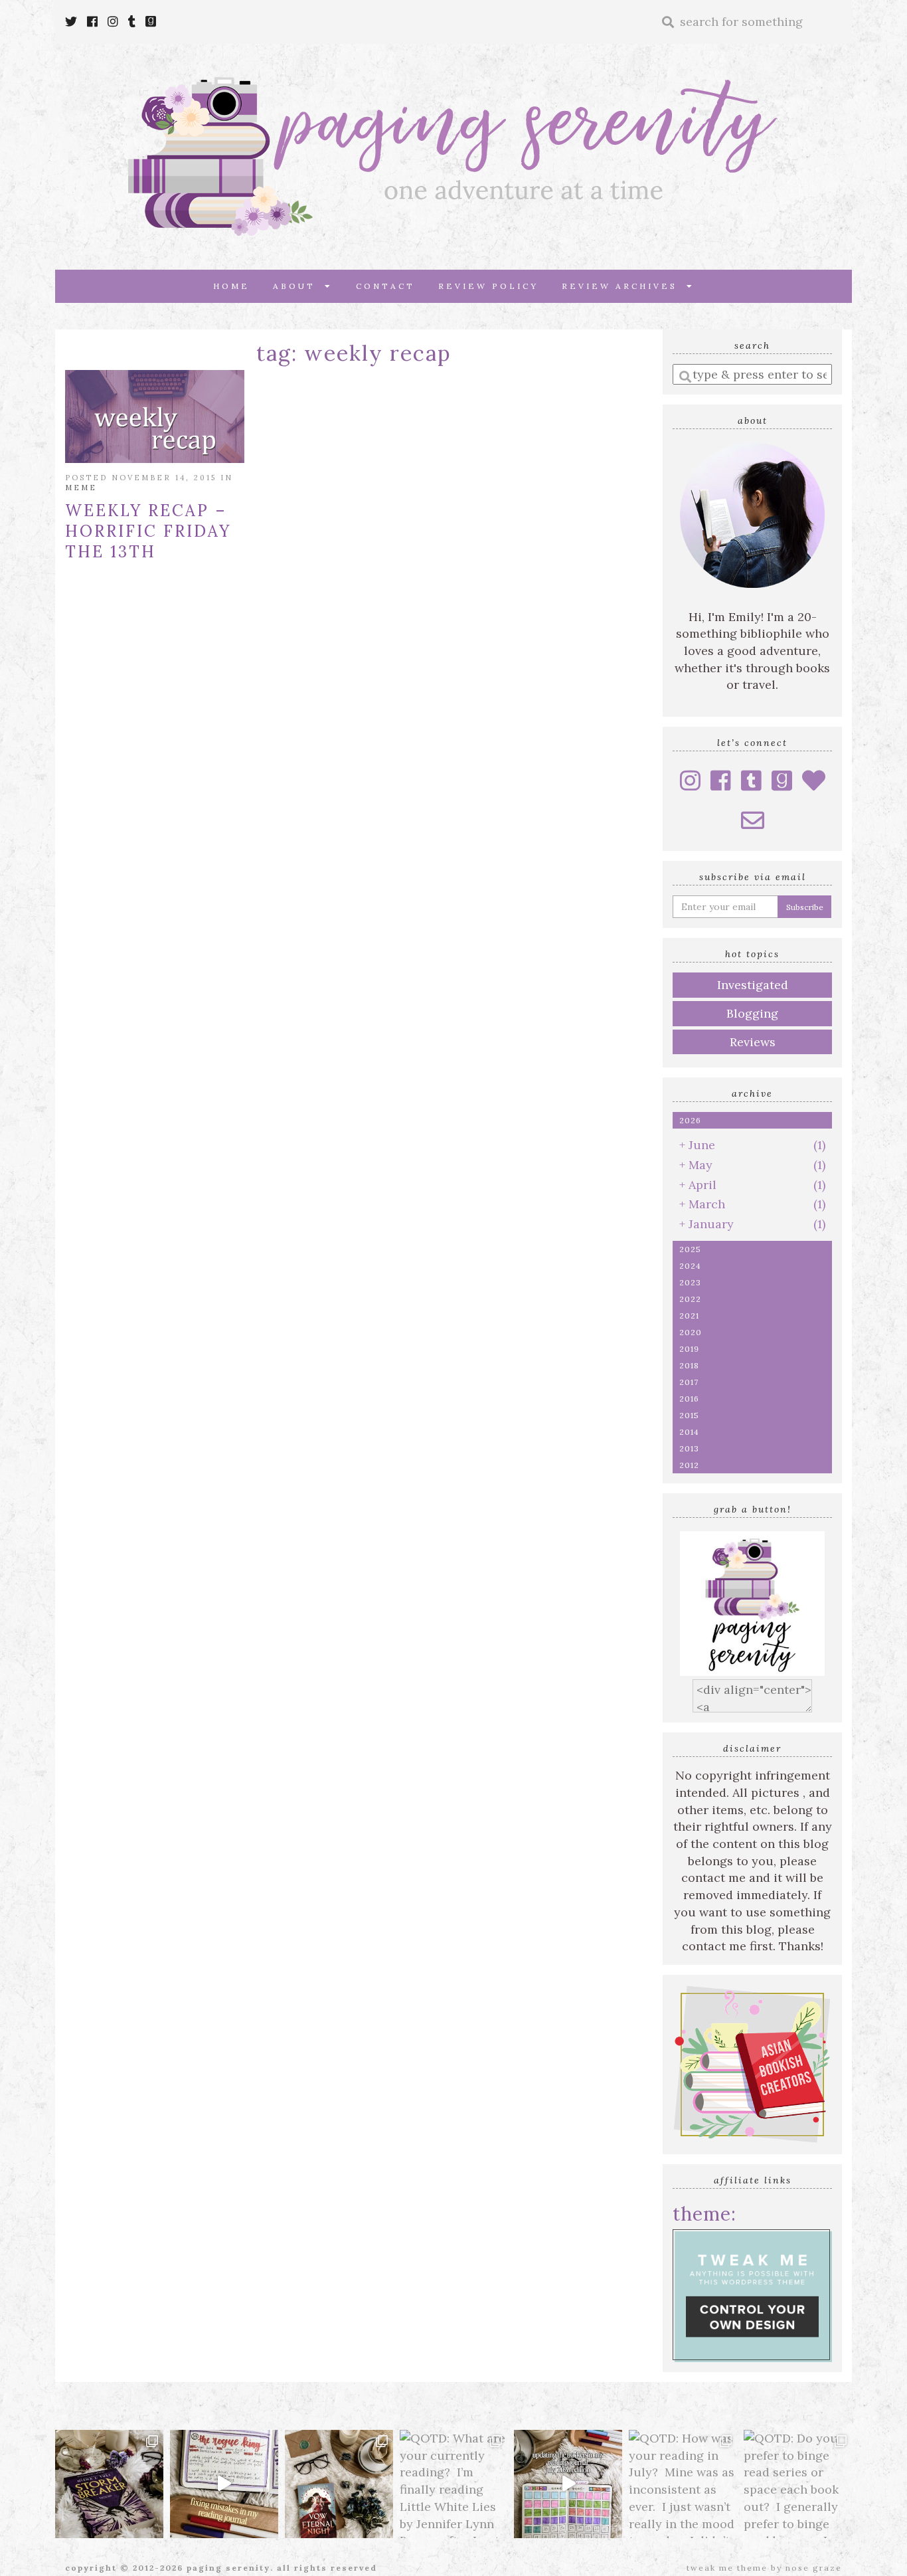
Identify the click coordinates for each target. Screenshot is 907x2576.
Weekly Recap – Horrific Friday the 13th (148, 531)
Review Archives (624, 286)
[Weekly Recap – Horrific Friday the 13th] (155, 416)
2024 (690, 1266)
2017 (689, 1382)
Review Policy (488, 286)
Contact (385, 286)
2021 (689, 1316)
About (299, 286)
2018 (689, 1365)
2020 (691, 1332)
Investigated (753, 985)
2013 (689, 1448)
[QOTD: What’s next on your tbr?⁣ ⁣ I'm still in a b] (339, 2484)
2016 (689, 1399)
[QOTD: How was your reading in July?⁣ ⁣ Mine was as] (683, 2484)
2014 (689, 1432)
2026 (690, 1120)
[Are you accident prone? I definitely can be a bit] (224, 2484)
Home (231, 286)
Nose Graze (814, 2568)
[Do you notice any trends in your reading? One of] (568, 2484)
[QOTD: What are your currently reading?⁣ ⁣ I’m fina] (454, 2484)
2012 (689, 1465)
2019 (689, 1349)
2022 (690, 1299)
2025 (690, 1249)
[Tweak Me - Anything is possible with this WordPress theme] (752, 2294)
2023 (690, 1282)
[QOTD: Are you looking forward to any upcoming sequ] (109, 2484)
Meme (81, 488)
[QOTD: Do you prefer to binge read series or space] (798, 2484)
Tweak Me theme (727, 2568)
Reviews (753, 1042)
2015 (689, 1415)
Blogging (752, 1013)
